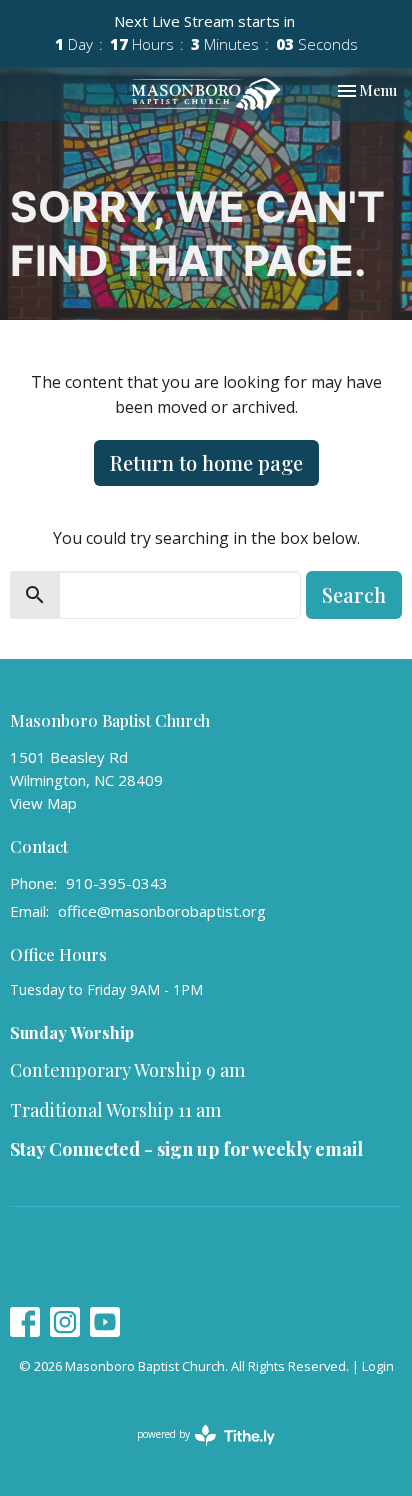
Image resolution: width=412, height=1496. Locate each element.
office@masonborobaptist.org (162, 911)
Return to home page (206, 462)
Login (378, 1366)
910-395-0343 (117, 883)
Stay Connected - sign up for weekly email (186, 1149)
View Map (43, 803)
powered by (195, 1451)
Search (354, 594)
